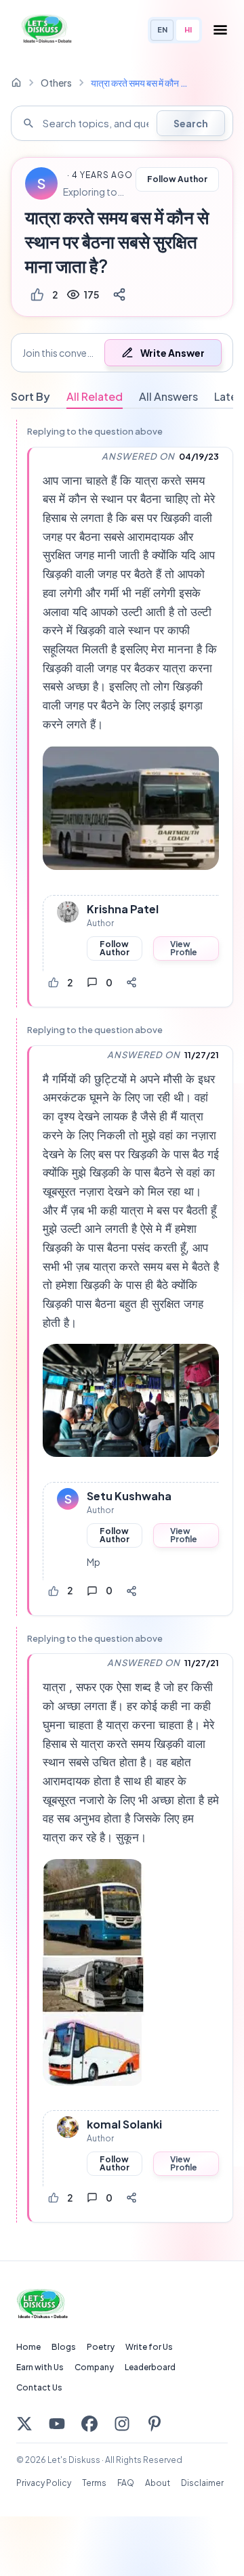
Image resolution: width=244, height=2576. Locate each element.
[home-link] (16, 83)
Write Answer (172, 353)
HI (188, 29)
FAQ (126, 2483)
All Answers (168, 396)
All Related (95, 396)
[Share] (119, 294)
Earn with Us (40, 2367)
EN (162, 29)
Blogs (64, 2347)
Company (94, 2367)
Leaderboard (150, 2367)
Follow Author (177, 179)
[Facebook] (89, 2424)
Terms (94, 2483)
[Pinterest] (155, 2424)
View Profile (184, 948)
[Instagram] (122, 2424)
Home (28, 2347)
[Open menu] (220, 30)
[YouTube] (57, 2424)
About (158, 2483)
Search (191, 123)
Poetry (101, 2347)
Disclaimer (202, 2483)
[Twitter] (24, 2424)
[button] (122, 353)
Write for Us (149, 2347)
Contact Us (39, 2387)
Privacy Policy (44, 2483)
